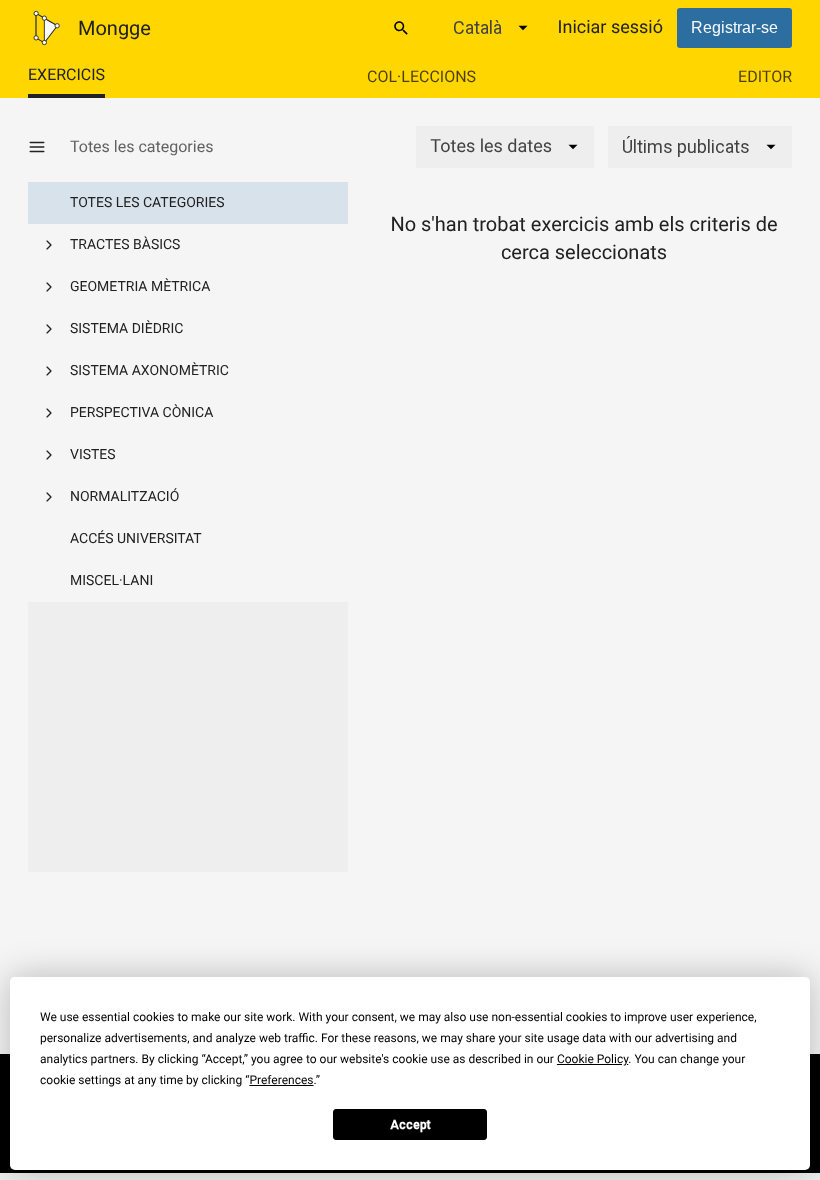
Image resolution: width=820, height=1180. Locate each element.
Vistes (93, 455)
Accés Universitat (136, 539)
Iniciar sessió (610, 27)
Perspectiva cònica (141, 413)
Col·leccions (421, 76)
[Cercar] (401, 28)
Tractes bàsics (125, 245)
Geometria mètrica (140, 287)
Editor (765, 76)
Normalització (124, 497)
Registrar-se (734, 27)
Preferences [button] (281, 1080)
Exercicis (66, 74)
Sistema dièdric (126, 329)
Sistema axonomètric (149, 371)
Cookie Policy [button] (592, 1059)
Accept (410, 1125)
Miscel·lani (111, 581)
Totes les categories (147, 203)
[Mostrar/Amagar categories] (49, 147)
